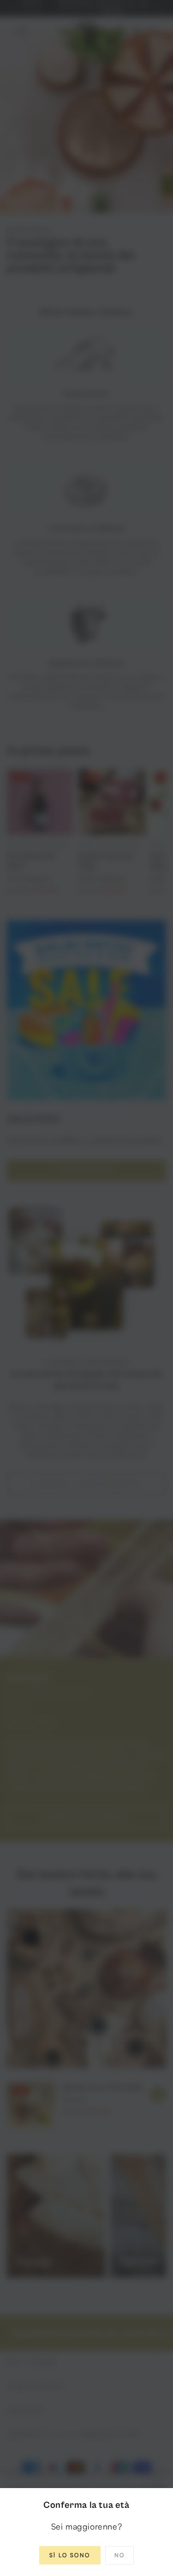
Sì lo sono (70, 2555)
